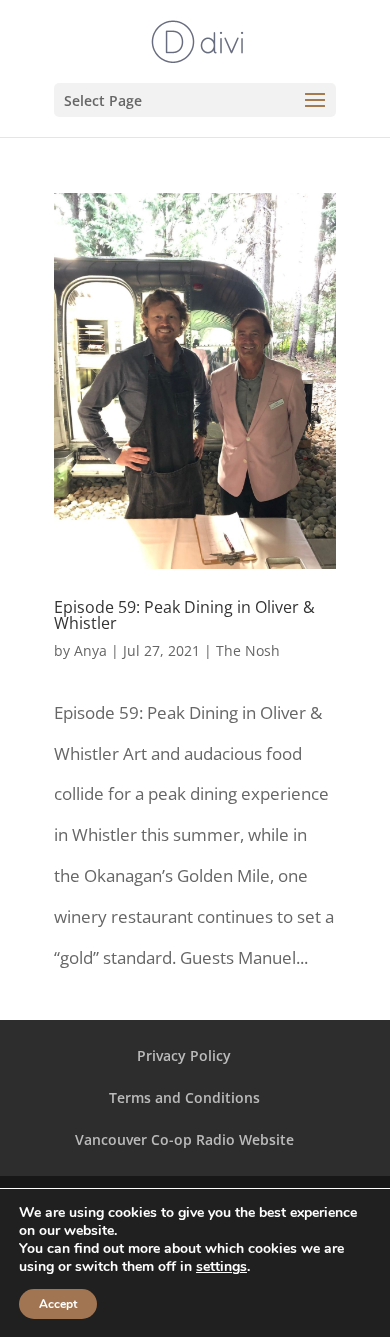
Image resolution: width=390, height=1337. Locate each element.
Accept (58, 1304)
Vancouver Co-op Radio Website (184, 1139)
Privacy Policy (184, 1055)
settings (221, 1267)
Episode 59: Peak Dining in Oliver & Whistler (184, 615)
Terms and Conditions (184, 1097)
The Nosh (248, 650)
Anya (90, 650)
